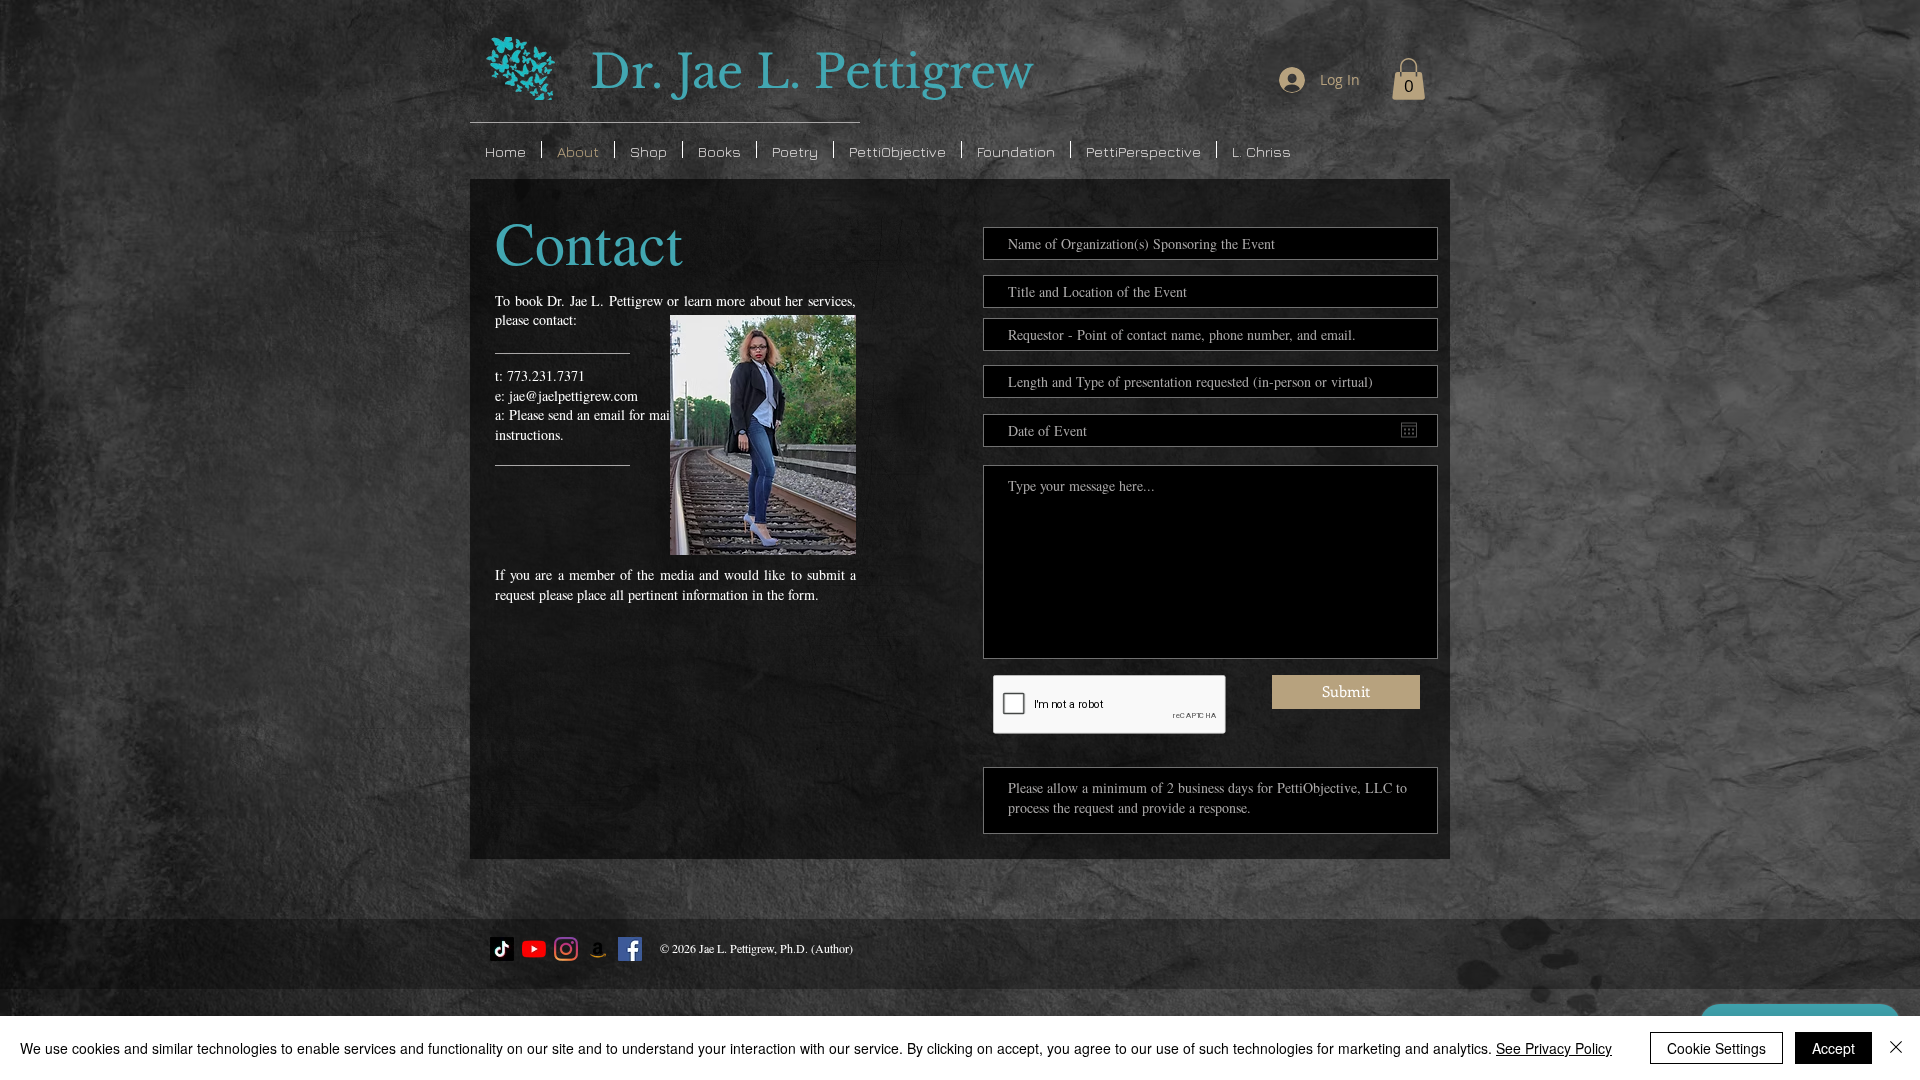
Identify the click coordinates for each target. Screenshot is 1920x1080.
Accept (1833, 1048)
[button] (1408, 79)
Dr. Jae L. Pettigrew (812, 71)
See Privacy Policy (1554, 1048)
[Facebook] (630, 949)
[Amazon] (598, 949)
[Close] (1896, 1048)
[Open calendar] (1409, 430)
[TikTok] (502, 949)
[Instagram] (566, 949)
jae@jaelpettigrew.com (573, 395)
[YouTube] (534, 949)
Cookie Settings (1716, 1048)
